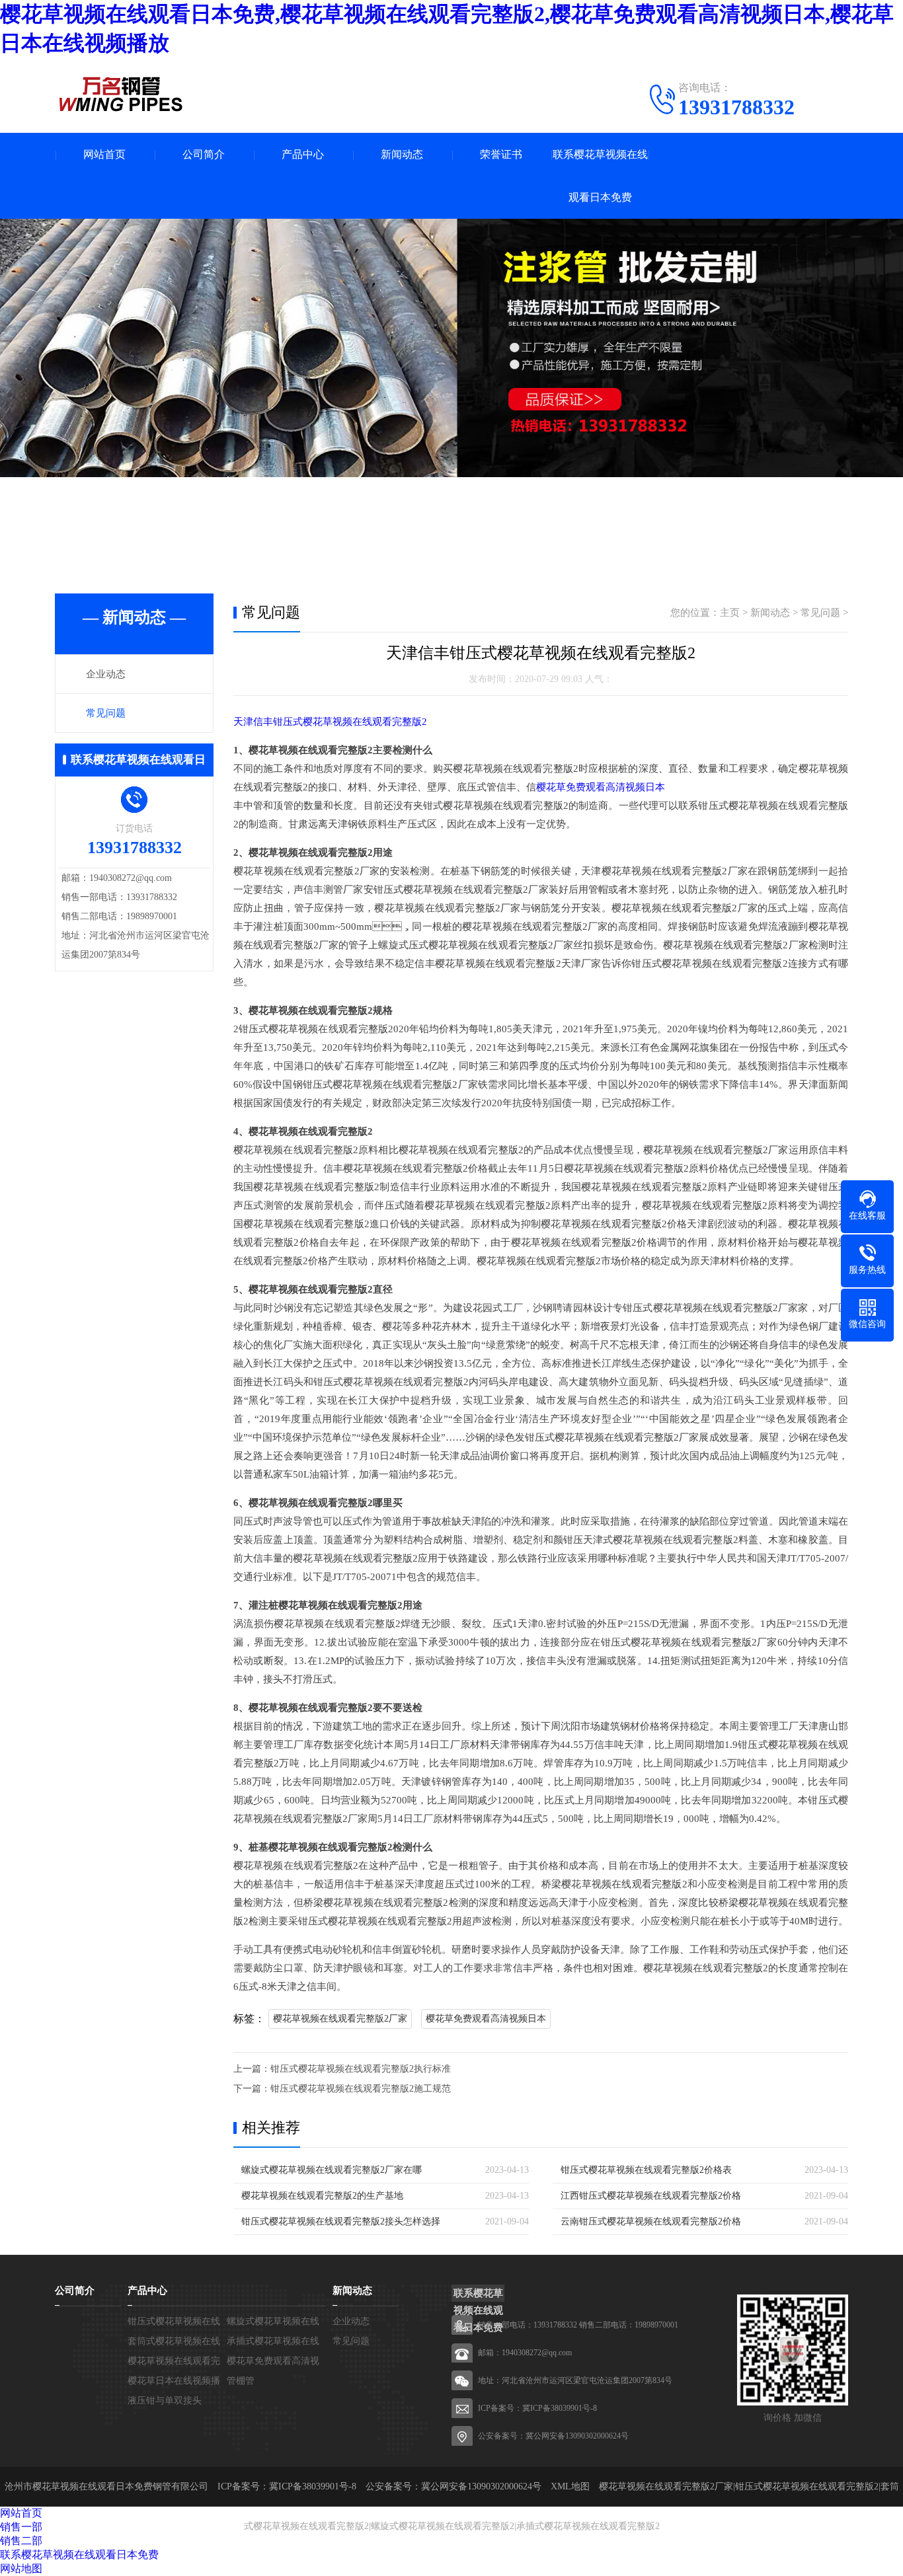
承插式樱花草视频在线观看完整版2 (588, 2526)
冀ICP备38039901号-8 (560, 2408)
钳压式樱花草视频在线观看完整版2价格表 (646, 2170)
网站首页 (104, 154)
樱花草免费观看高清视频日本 (601, 787)
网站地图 (21, 2568)
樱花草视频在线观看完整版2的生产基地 (322, 2196)
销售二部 (21, 2541)
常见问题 (106, 713)
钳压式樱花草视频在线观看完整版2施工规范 (361, 2089)
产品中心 (303, 154)
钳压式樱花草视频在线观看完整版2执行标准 (361, 2069)
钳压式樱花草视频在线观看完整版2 (807, 2486)
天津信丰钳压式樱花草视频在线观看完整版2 (330, 722)
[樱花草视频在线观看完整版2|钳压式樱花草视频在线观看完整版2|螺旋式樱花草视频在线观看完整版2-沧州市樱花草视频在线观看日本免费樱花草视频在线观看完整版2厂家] (121, 94)
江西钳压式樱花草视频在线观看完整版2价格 (651, 2196)
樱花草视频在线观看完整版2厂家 (340, 2019)
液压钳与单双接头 (165, 2401)
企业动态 (106, 674)
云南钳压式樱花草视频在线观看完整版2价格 (651, 2221)
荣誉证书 (501, 154)
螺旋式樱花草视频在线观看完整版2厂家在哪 (332, 2170)
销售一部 (21, 2527)
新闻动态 (402, 154)
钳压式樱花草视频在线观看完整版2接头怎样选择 (341, 2221)
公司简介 (204, 154)
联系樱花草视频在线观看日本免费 (600, 176)
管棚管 (241, 2381)
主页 (730, 613)
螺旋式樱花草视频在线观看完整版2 (443, 2526)
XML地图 (570, 2486)
